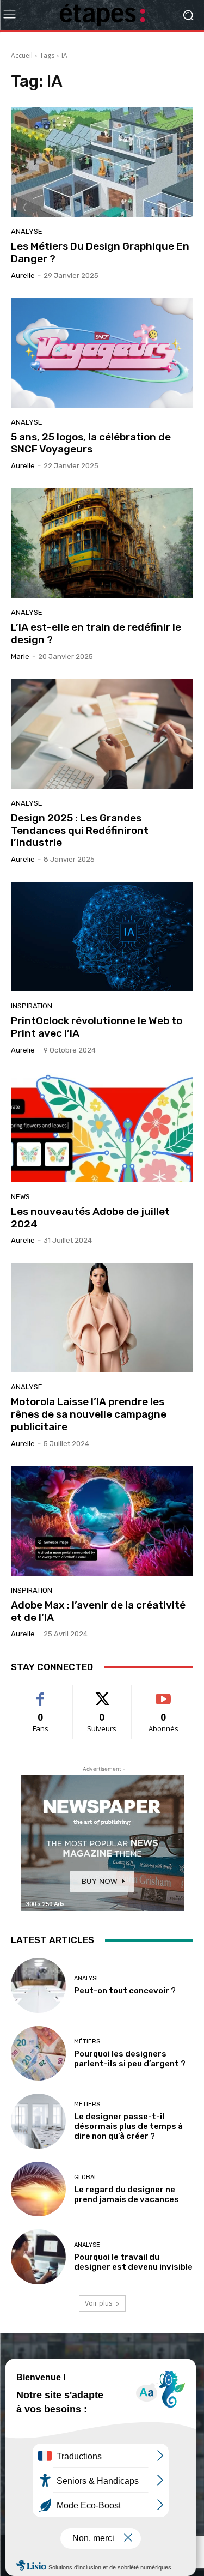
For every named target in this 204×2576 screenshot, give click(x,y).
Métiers (87, 2042)
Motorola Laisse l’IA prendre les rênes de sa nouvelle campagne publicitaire (89, 1414)
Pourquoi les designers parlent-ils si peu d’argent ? (130, 2059)
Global (86, 2177)
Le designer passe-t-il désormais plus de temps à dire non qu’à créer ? (128, 2126)
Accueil (22, 55)
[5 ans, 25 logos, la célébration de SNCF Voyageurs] (102, 353)
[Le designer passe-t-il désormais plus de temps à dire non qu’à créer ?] (38, 2121)
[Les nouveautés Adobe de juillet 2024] (102, 1127)
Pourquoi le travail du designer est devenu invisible (133, 2262)
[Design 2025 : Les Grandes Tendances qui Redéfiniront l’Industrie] (102, 734)
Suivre (102, 1693)
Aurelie (23, 276)
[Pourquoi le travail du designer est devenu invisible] (38, 2257)
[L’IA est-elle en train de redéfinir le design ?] (102, 543)
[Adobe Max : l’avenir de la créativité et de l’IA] (102, 1521)
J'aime (41, 1693)
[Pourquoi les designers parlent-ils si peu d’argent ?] (38, 2054)
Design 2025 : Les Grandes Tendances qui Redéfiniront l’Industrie (80, 830)
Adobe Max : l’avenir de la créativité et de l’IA (98, 1611)
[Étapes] (102, 15)
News (20, 1197)
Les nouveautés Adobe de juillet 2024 (90, 1218)
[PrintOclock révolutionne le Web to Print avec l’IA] (102, 937)
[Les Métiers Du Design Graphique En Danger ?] (102, 162)
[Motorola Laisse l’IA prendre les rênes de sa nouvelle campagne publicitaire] (102, 1318)
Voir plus (98, 2303)
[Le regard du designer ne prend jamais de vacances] (38, 2189)
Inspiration (32, 1006)
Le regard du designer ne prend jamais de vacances (126, 2194)
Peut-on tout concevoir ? (125, 1991)
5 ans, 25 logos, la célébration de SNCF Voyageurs (91, 443)
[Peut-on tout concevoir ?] (38, 1985)
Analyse (27, 231)
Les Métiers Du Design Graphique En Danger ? (100, 252)
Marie (20, 657)
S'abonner (164, 1693)
